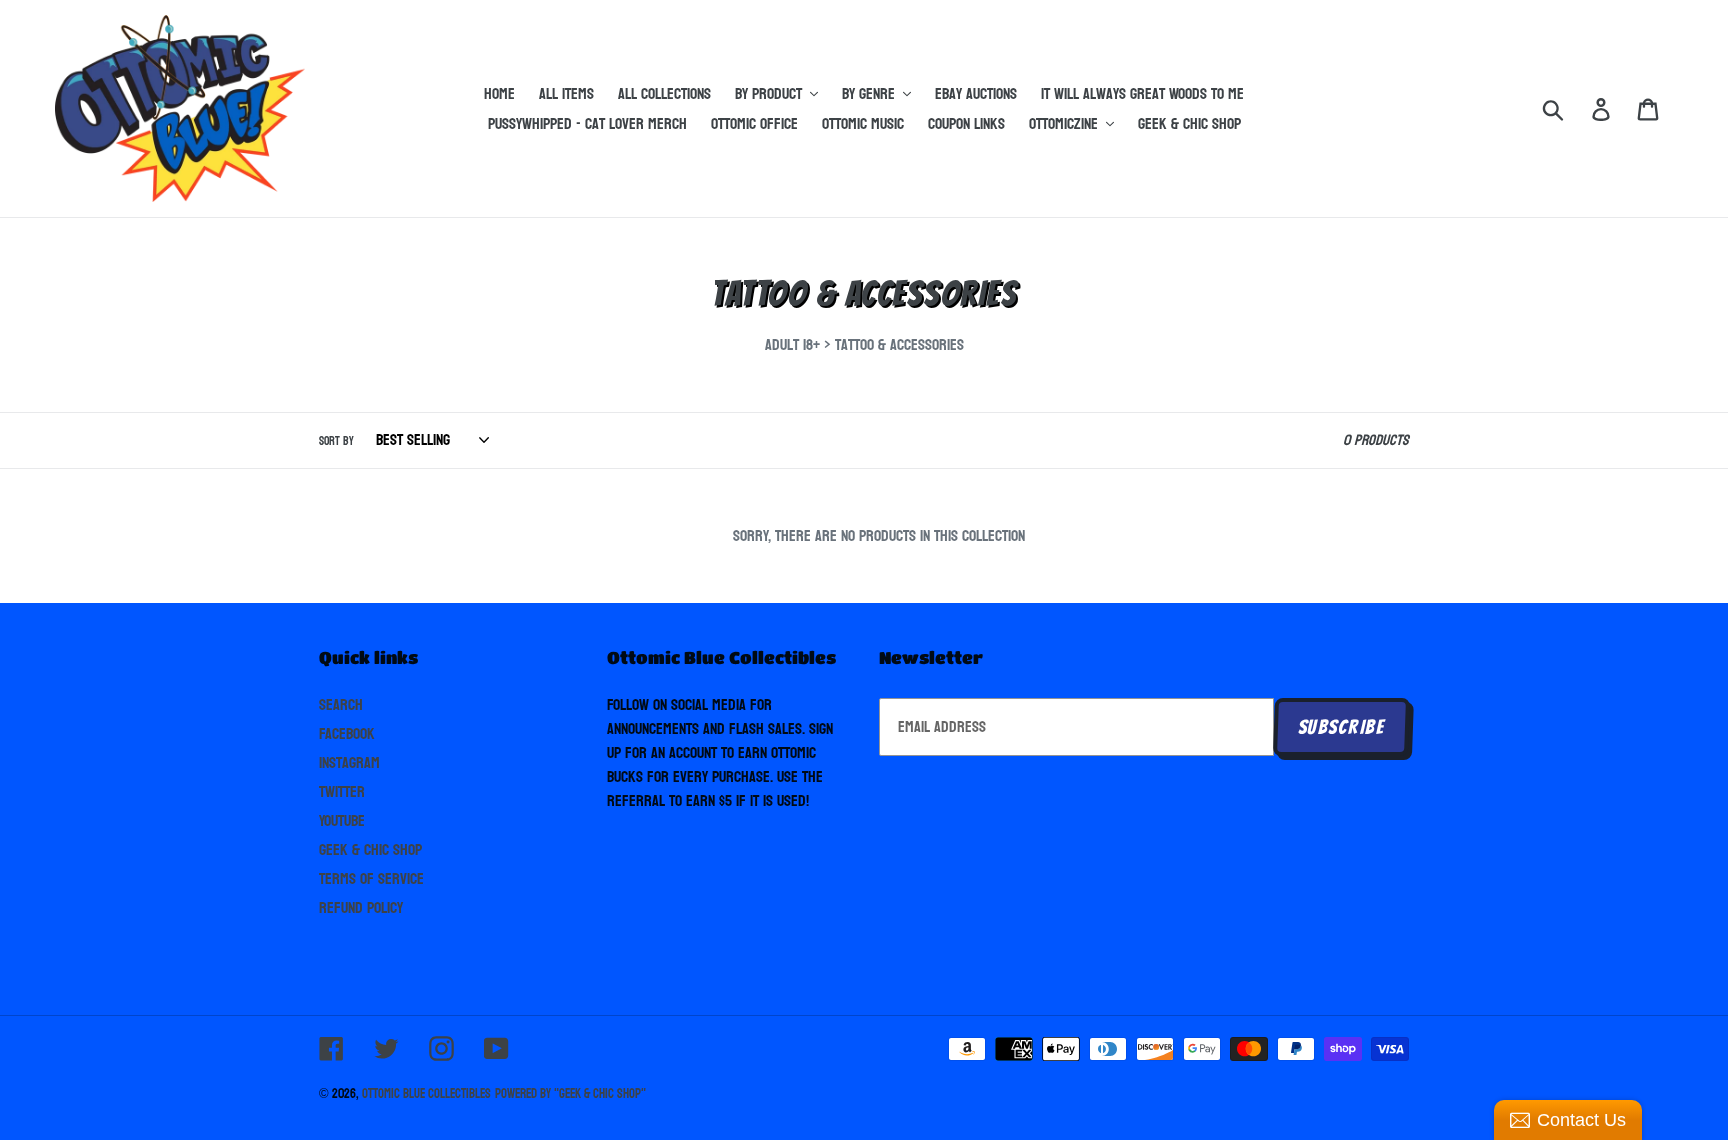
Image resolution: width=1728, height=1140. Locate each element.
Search (341, 704)
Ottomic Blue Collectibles (426, 1094)
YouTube (342, 820)
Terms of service (371, 878)
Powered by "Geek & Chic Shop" (570, 1094)
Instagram (349, 762)
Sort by (336, 441)
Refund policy (361, 907)
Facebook (347, 733)
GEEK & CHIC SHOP (370, 849)
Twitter (342, 791)
